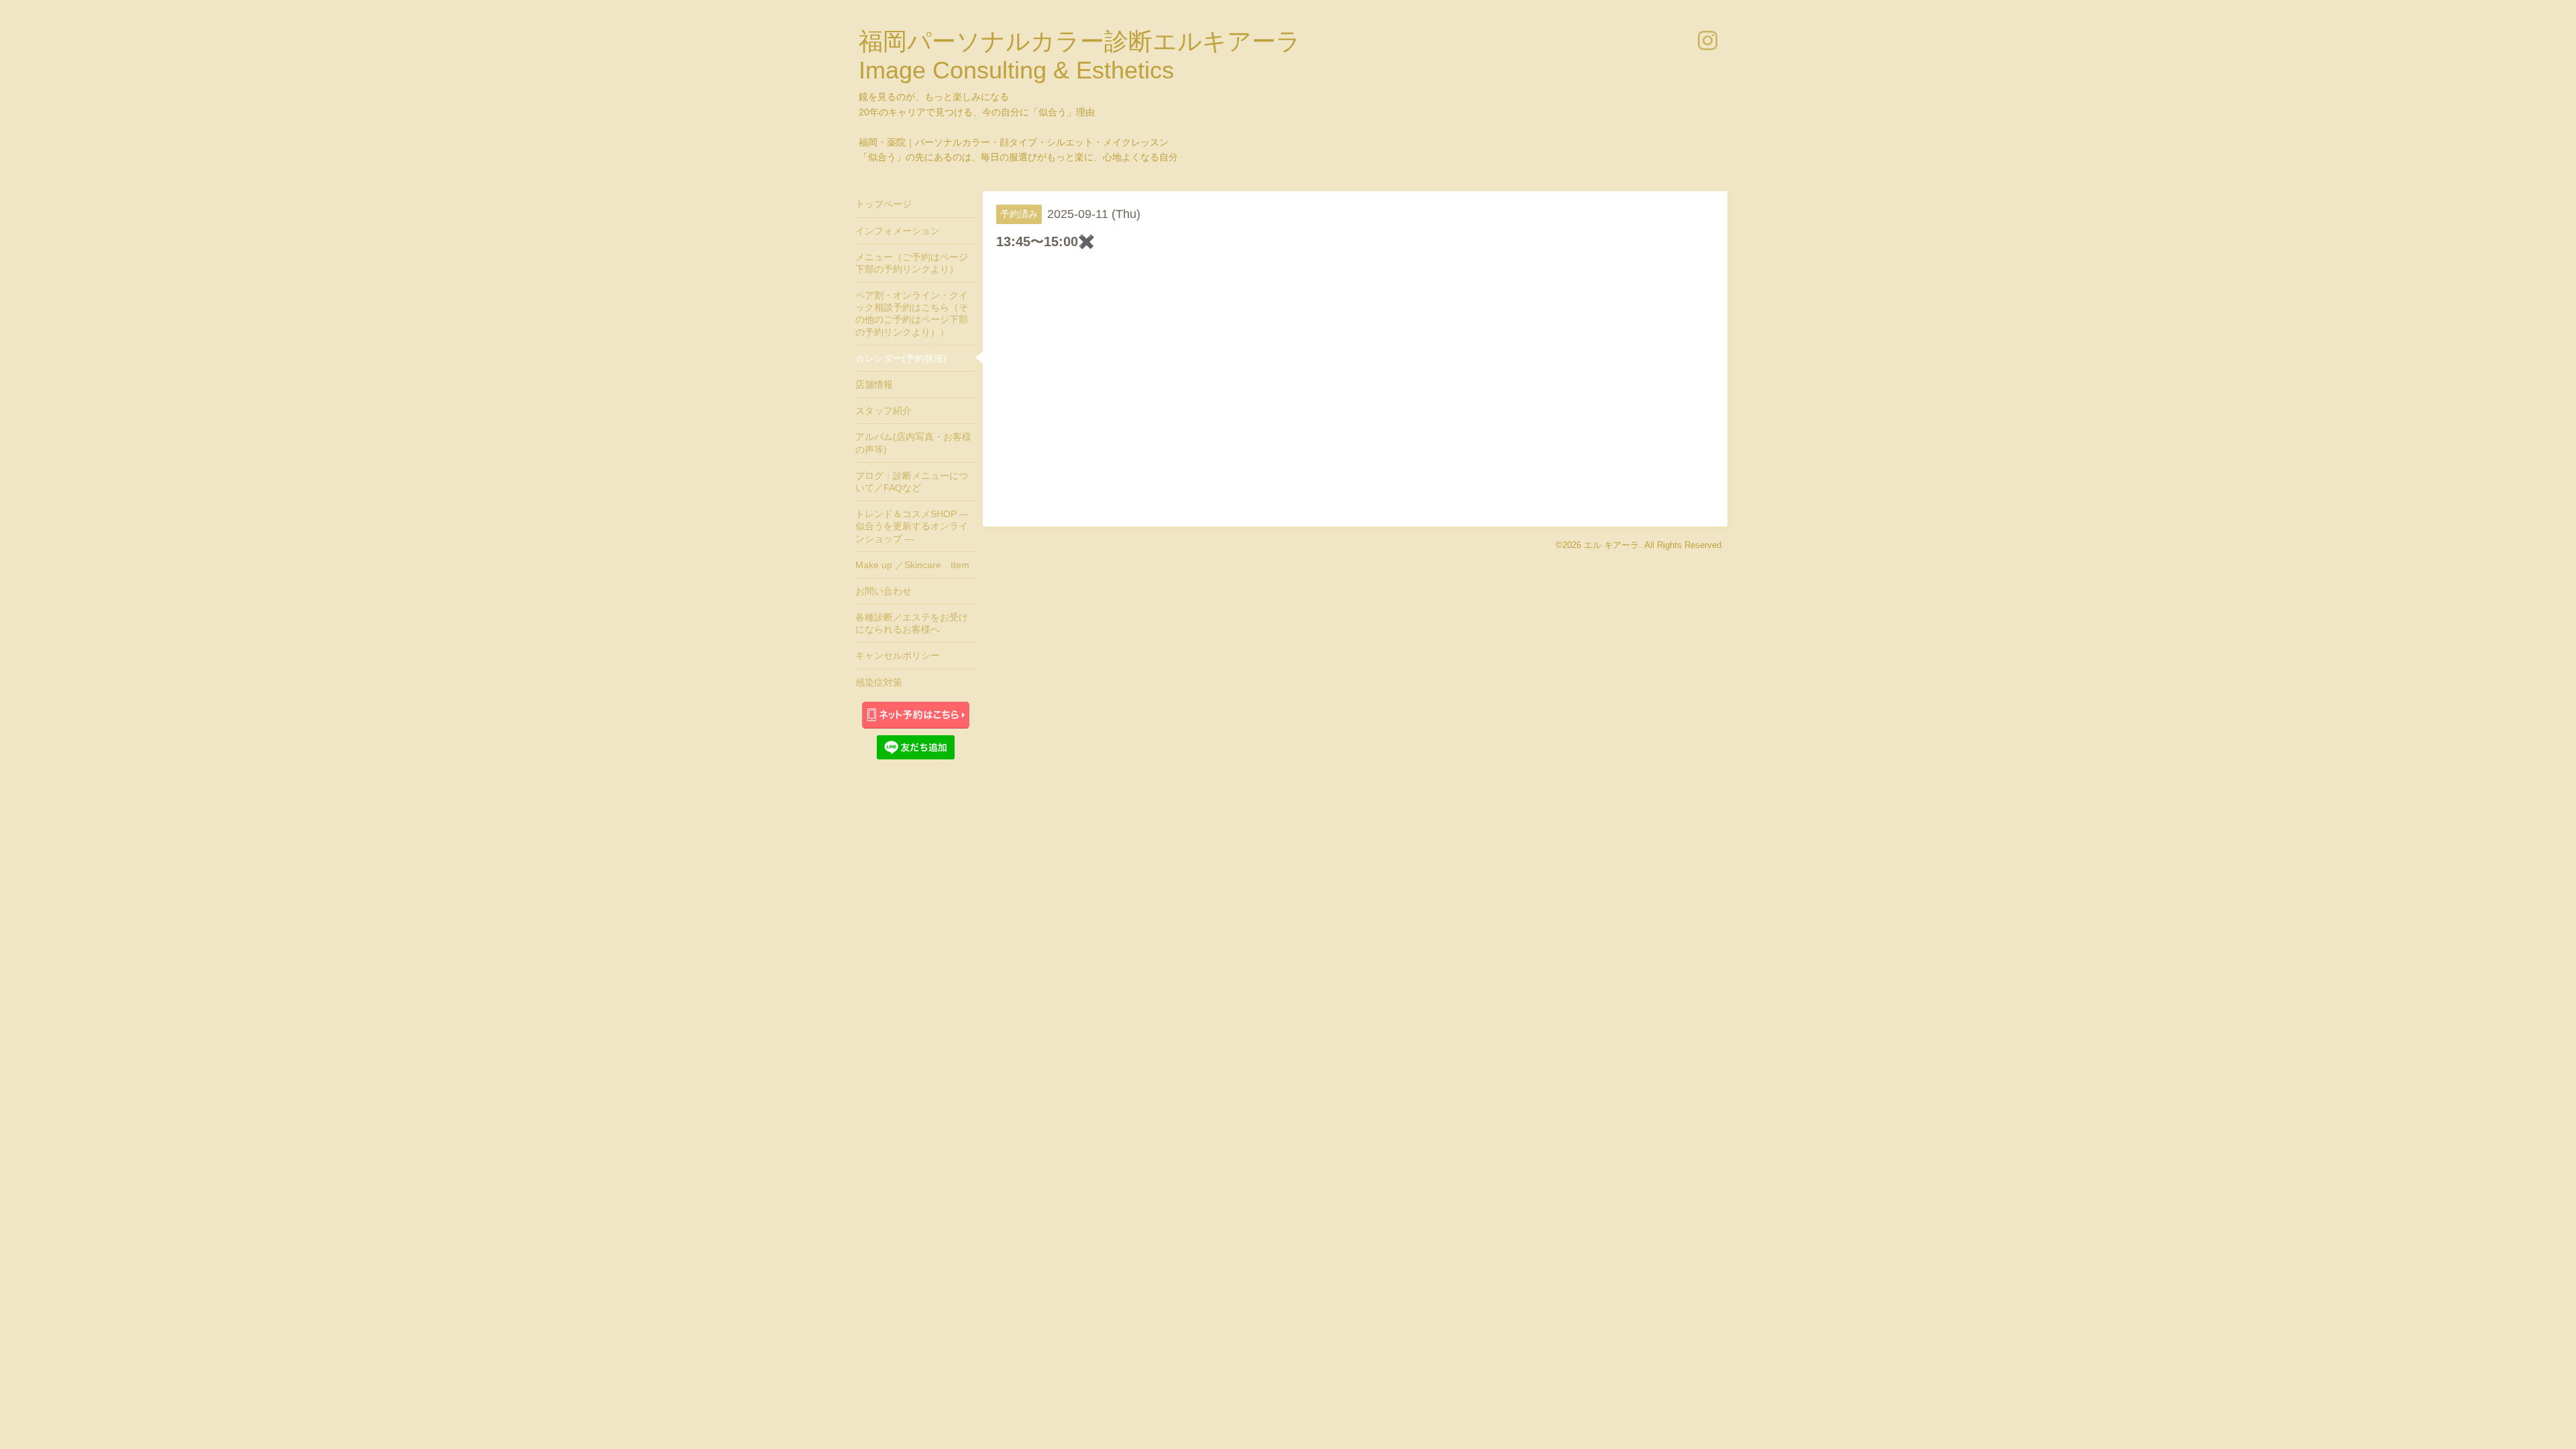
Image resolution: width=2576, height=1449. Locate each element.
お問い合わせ (883, 591)
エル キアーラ (1611, 545)
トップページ (883, 204)
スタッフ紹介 (883, 411)
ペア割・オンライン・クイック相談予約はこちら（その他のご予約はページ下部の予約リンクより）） (912, 314)
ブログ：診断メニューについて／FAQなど (912, 482)
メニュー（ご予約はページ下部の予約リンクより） (912, 263)
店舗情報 (874, 384)
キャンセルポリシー (898, 655)
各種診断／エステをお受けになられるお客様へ (912, 623)
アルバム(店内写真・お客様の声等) (913, 443)
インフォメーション (898, 231)
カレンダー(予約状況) (901, 358)
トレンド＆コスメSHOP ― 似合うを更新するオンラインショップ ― (912, 526)
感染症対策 (879, 682)
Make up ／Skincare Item (912, 565)
